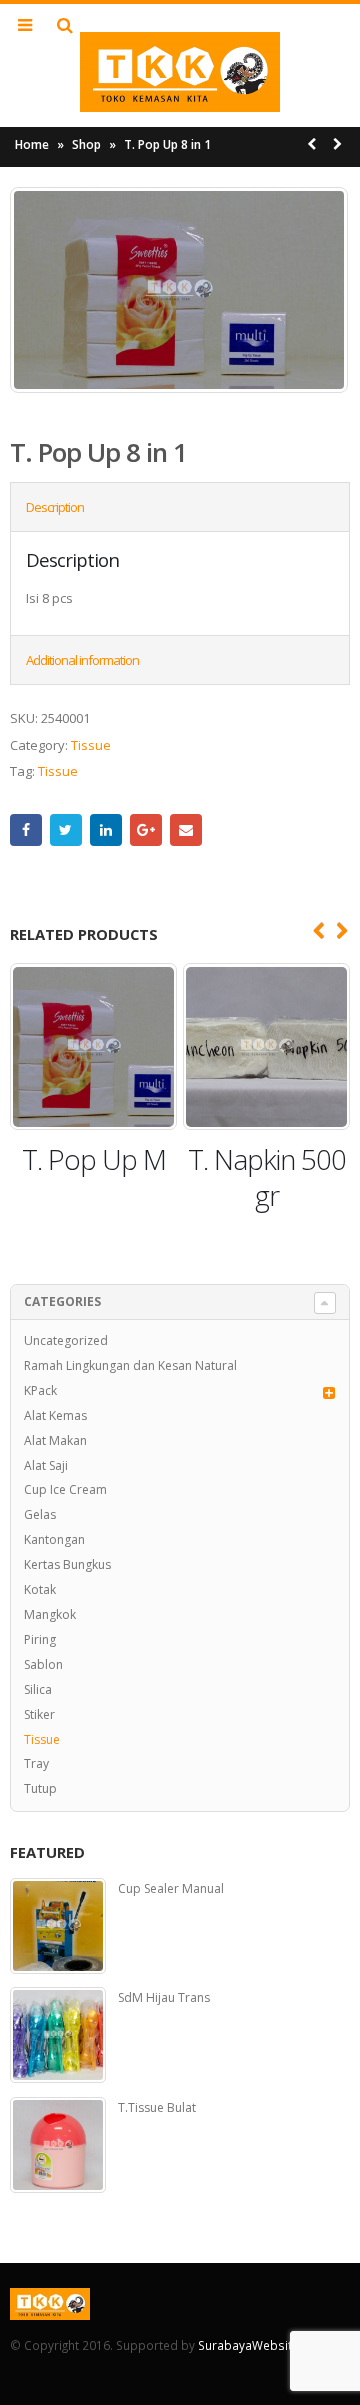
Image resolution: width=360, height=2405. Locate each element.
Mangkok (50, 1614)
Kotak (40, 1589)
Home (32, 144)
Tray (36, 1763)
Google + (146, 830)
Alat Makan (55, 1440)
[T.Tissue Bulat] (58, 2145)
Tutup (40, 1788)
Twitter (66, 830)
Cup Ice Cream (65, 1489)
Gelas (40, 1514)
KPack (40, 1390)
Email (186, 830)
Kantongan (54, 1539)
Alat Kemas (55, 1415)
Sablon (43, 1664)
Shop (86, 144)
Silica (38, 1689)
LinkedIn (106, 830)
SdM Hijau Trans (164, 1998)
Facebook (26, 830)
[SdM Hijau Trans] (58, 2035)
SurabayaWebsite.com (262, 2345)
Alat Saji (46, 1465)
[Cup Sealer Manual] (58, 1926)
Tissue (91, 745)
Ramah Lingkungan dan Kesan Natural (130, 1365)
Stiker (39, 1714)
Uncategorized (66, 1340)
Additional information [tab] (82, 660)
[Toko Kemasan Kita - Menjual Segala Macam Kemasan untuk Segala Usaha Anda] (180, 72)
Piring (40, 1639)
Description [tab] (55, 507)
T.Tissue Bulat (157, 2108)
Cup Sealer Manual (171, 1889)
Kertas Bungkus (67, 1564)
